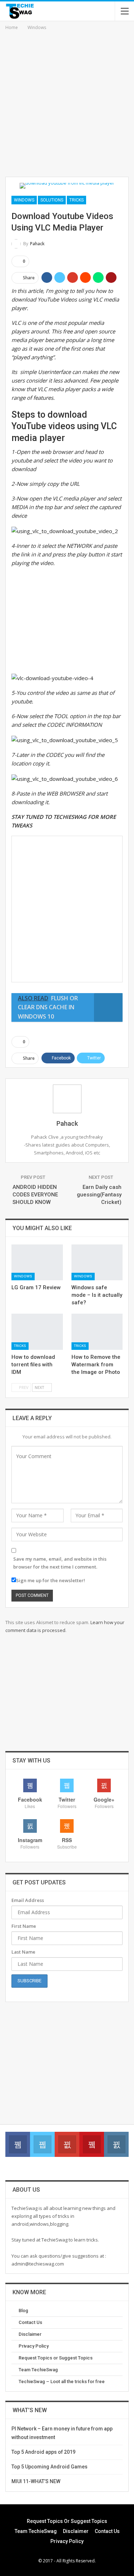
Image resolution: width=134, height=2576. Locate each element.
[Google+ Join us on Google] (67, 2144)
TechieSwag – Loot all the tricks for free (62, 2382)
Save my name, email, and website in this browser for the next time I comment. (60, 1563)
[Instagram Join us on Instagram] (116, 2144)
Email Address (28, 1900)
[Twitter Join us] (42, 2144)
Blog (23, 2311)
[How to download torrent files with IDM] (37, 1332)
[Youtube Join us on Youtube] (92, 2144)
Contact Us (30, 2322)
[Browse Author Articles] (67, 1099)
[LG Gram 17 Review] (37, 1262)
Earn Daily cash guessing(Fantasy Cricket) (99, 1195)
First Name (24, 1926)
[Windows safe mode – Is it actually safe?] (97, 1262)
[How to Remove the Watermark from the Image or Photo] (97, 1332)
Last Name (23, 1952)
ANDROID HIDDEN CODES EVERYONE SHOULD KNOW (35, 1195)
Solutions (52, 200)
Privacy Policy (34, 2346)
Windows (24, 200)
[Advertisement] (67, 102)
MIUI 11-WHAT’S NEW (36, 2481)
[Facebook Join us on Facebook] (18, 2144)
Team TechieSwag (38, 2370)
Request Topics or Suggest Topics (56, 2358)
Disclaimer (30, 2334)
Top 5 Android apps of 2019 (43, 2452)
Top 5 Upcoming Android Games (49, 2467)
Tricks (76, 200)
